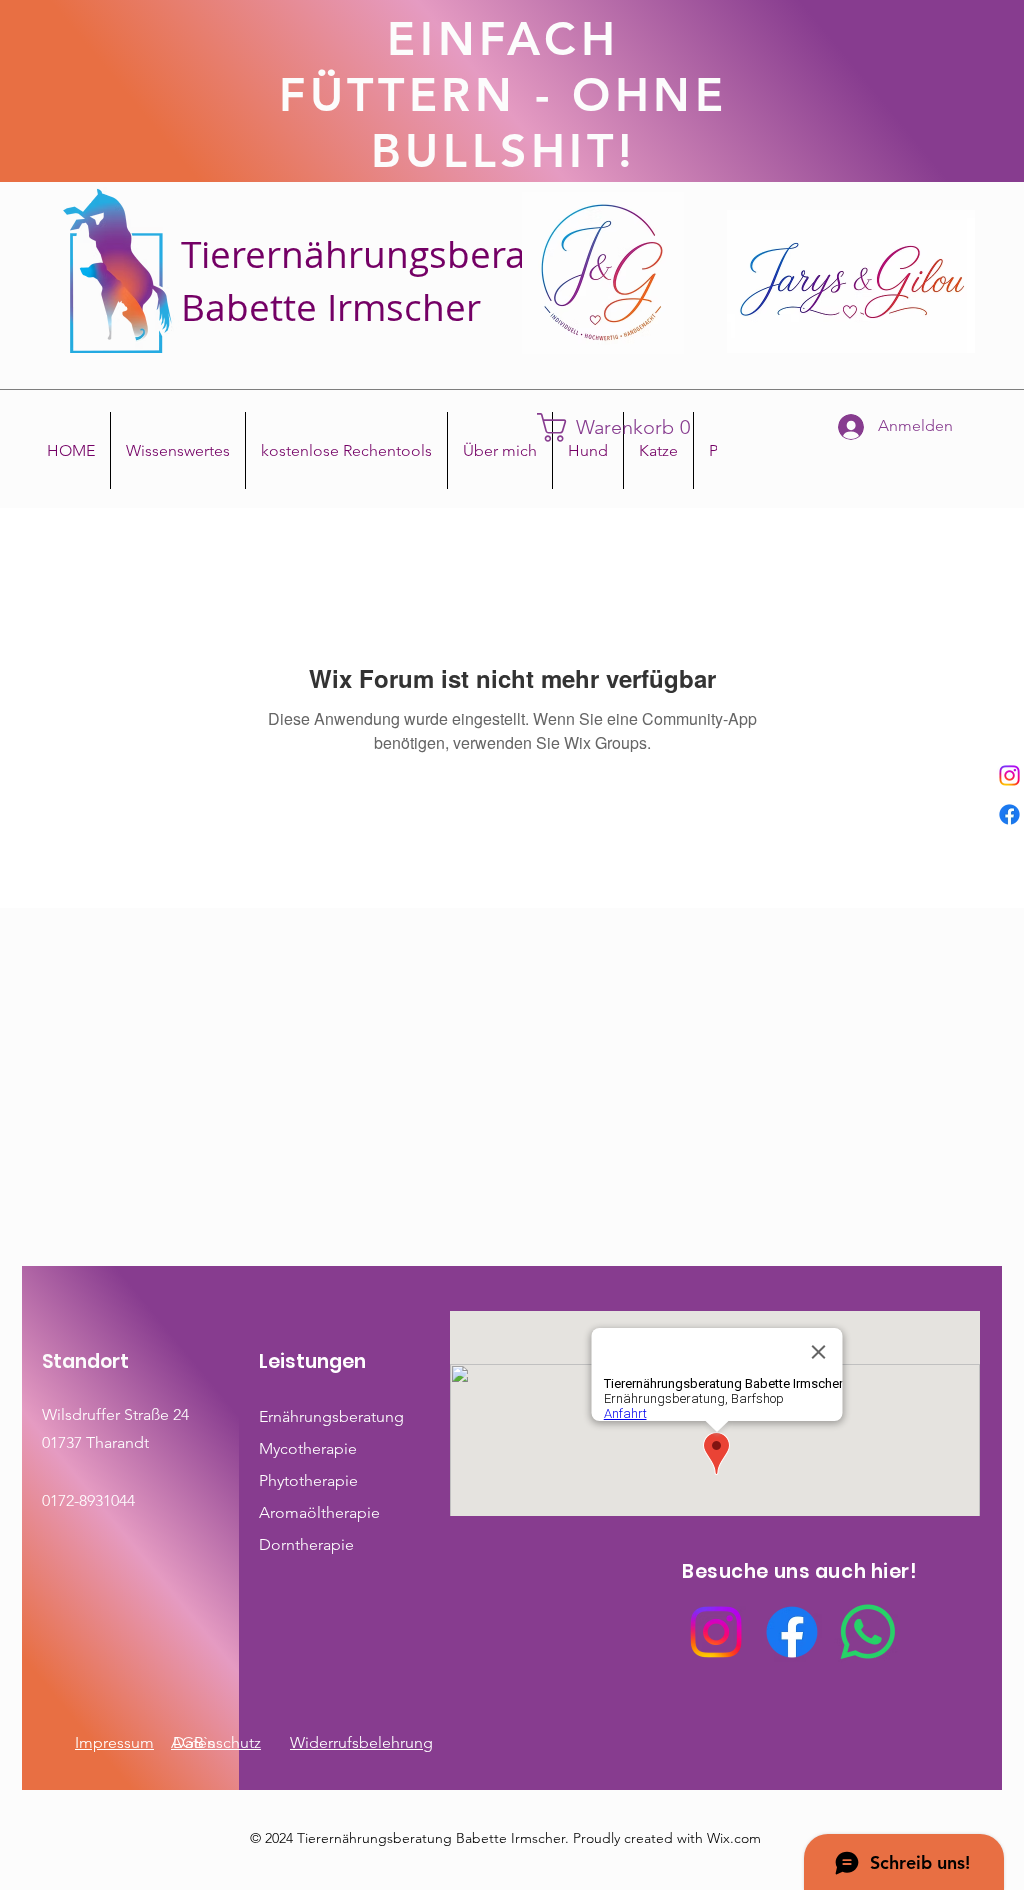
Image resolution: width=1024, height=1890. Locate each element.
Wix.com (734, 1838)
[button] (623, 427)
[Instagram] (1009, 775)
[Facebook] (1009, 814)
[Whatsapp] (868, 1632)
